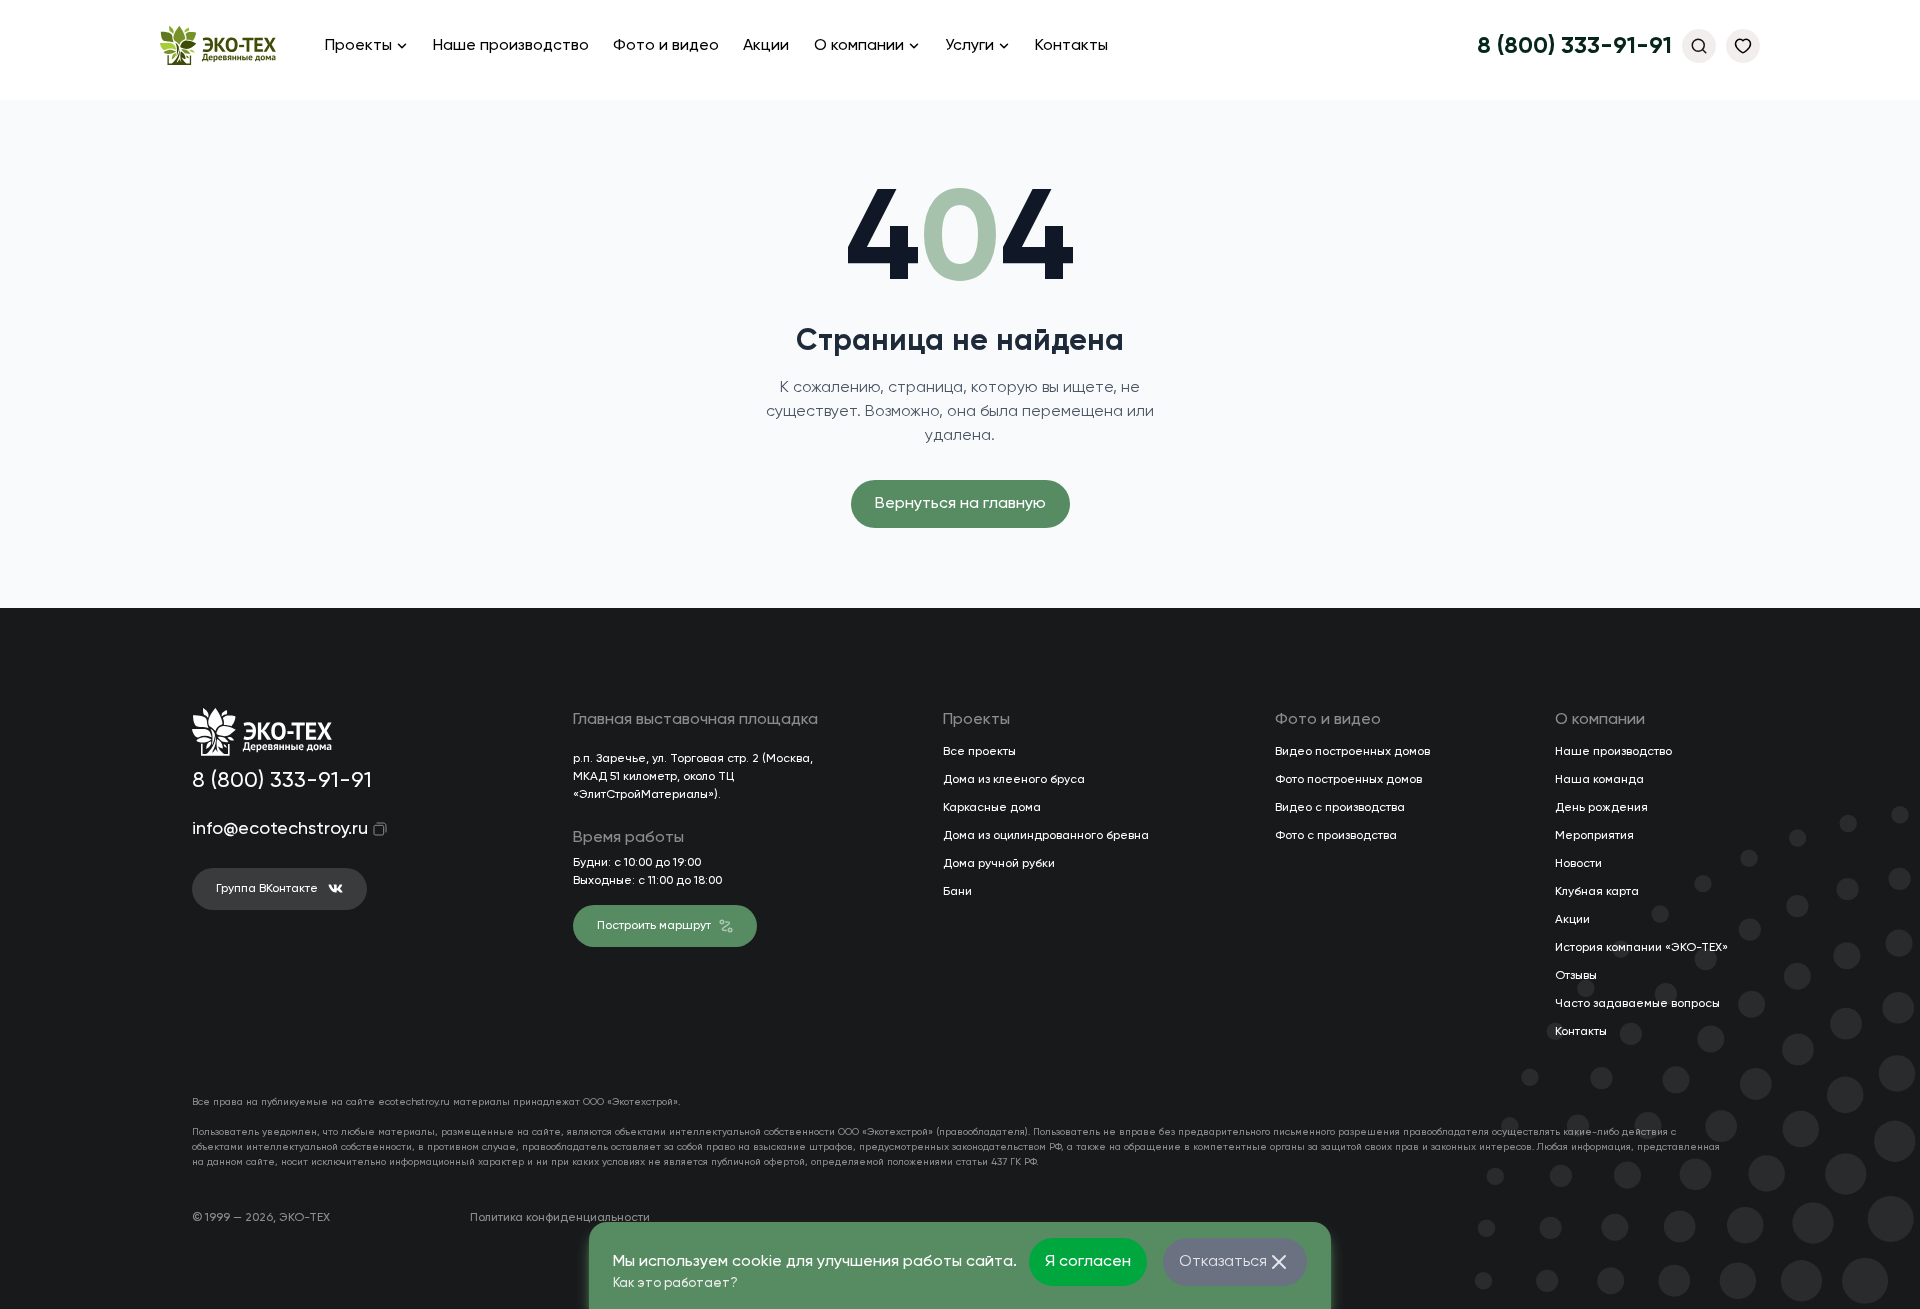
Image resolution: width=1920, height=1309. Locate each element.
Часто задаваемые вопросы (1637, 1004)
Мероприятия (1594, 836)
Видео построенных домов (1352, 752)
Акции (766, 46)
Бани (957, 892)
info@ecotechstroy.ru (266, 829)
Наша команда (1599, 780)
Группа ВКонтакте (267, 889)
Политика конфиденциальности (560, 1218)
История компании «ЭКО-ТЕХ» (1641, 948)
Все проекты (979, 752)
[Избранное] (1743, 46)
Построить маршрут (654, 926)
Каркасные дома (992, 808)
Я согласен (1088, 1262)
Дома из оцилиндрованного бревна (1046, 836)
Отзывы (1576, 976)
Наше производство (511, 46)
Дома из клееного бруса (1014, 780)
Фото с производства (1336, 836)
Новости (1578, 864)
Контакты (1071, 46)
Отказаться (1223, 1262)
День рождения (1601, 808)
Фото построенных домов (1348, 780)
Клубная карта (1597, 892)
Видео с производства (1340, 808)
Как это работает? (675, 1283)
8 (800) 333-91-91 (1574, 46)
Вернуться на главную (960, 504)
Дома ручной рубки (999, 864)
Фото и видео (666, 46)
